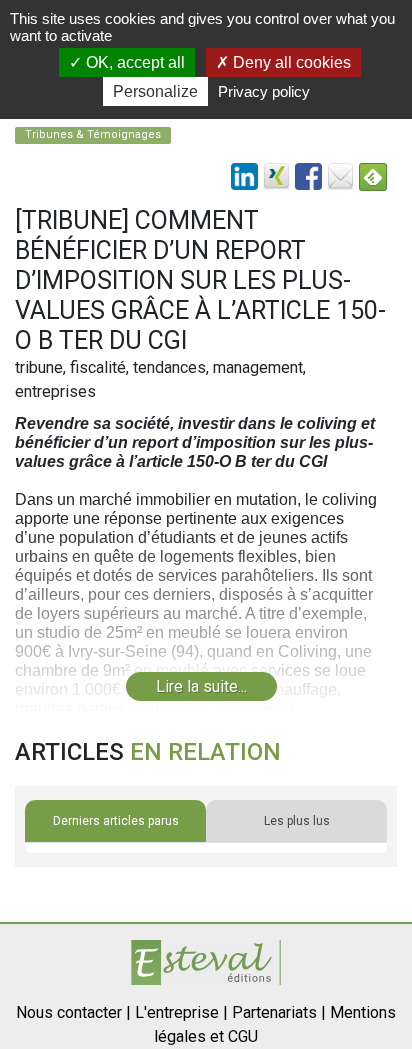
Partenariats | (279, 1012)
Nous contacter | (73, 1012)
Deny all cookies (290, 62)
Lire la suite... (201, 686)
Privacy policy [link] (264, 91)
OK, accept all (133, 62)
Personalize (155, 91)
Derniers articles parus (116, 821)
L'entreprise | (181, 1012)
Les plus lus (297, 821)
